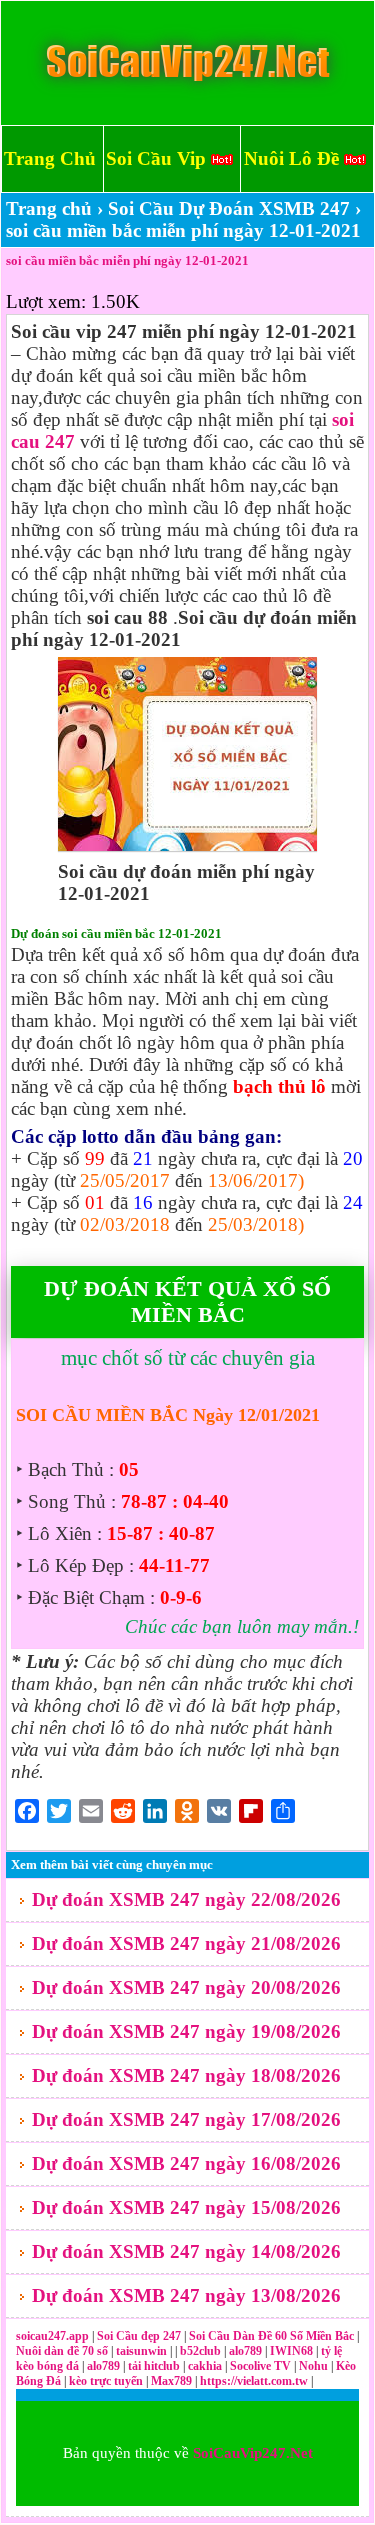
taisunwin (143, 2351)
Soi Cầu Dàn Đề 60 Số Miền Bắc (271, 2336)
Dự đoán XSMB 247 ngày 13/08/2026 (186, 2295)
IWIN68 (293, 2351)
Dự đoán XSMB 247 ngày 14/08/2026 (186, 2251)
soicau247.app (52, 2336)
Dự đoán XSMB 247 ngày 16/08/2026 (186, 2163)
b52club (202, 2351)
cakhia (206, 2366)
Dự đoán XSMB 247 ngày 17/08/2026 (186, 2119)
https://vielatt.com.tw (254, 2381)
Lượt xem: (46, 301)
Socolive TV (260, 2366)
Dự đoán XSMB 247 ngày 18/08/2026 (186, 2075)
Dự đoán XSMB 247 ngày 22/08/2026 (186, 1899)
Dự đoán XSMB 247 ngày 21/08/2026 (186, 1943)
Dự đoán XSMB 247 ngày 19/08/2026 (186, 2031)
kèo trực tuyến (106, 2381)
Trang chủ (49, 208)
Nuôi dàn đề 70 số (62, 2351)
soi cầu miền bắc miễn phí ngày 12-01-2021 (127, 260)
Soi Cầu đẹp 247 (139, 2336)
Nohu (313, 2366)
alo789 (247, 2351)
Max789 (171, 2381)
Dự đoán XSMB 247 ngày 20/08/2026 (186, 1987)
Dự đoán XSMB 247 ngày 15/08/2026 (186, 2207)
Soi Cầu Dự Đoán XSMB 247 (229, 208)
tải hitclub (155, 2366)
